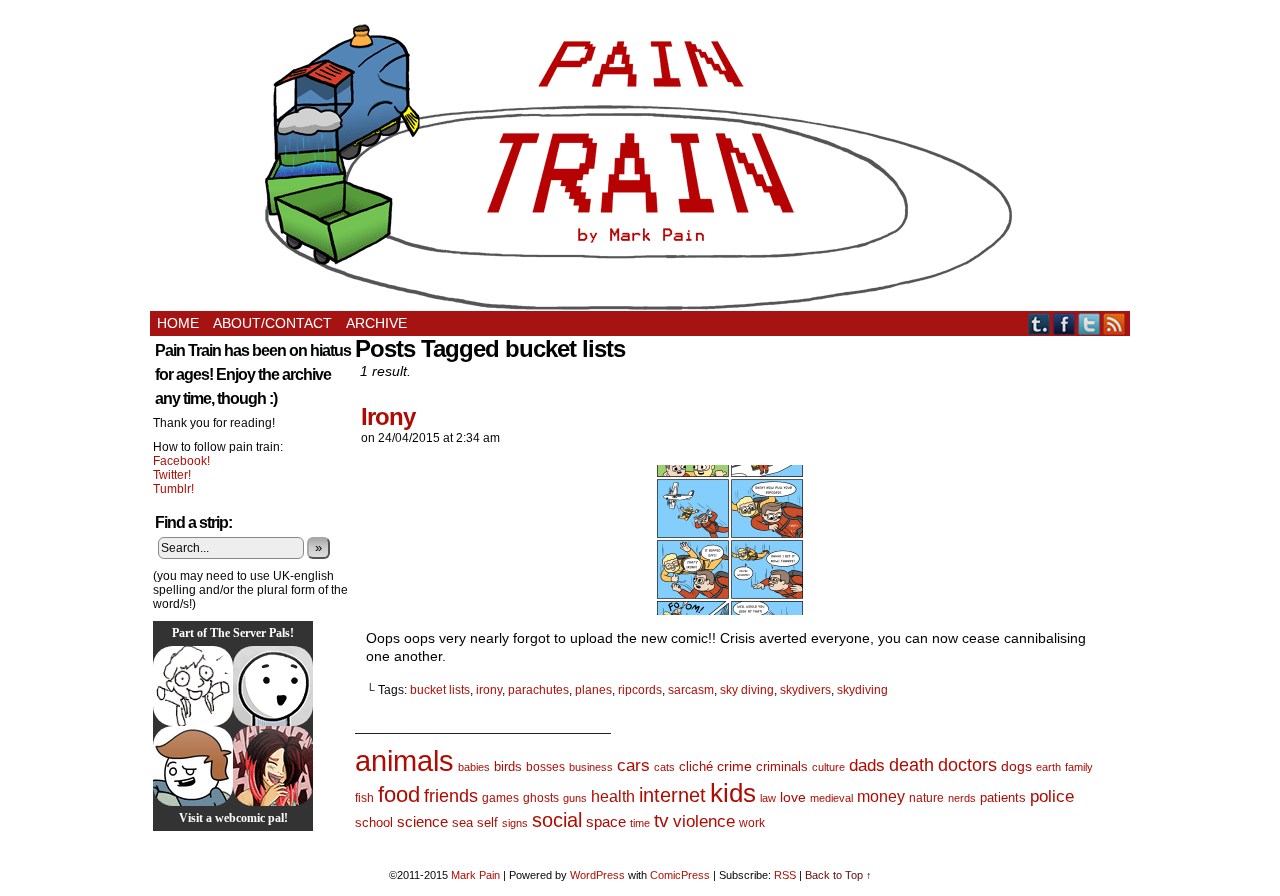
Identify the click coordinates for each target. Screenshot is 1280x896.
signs (515, 823)
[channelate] (193, 766)
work (752, 823)
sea (462, 822)
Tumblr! (173, 489)
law (768, 798)
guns (575, 798)
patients (1003, 798)
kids (733, 793)
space (606, 821)
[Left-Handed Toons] (193, 686)
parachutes (538, 690)
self (487, 822)
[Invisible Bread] (273, 686)
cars (633, 765)
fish (364, 798)
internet (672, 795)
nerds (962, 798)
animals (404, 760)
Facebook (1064, 323)
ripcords (640, 690)
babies (474, 767)
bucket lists (440, 690)
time (640, 823)
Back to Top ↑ (838, 875)
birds (508, 766)
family (1079, 767)
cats (664, 767)
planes (593, 690)
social (557, 820)
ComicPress (680, 875)
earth (1048, 767)
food (399, 794)
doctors (967, 764)
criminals (782, 767)
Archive (376, 323)
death (911, 764)
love (793, 797)
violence (704, 821)
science (422, 822)
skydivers (805, 690)
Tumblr (1039, 323)
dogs (1016, 766)
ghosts (541, 798)
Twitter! (172, 475)
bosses (545, 767)
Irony (388, 416)
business (591, 767)
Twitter (1089, 323)
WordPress (597, 875)
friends (451, 795)
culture (828, 767)
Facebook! (181, 461)
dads (867, 765)
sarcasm (691, 690)
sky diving (747, 690)
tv (661, 820)
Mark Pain (475, 875)
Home (178, 323)
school (374, 822)
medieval (831, 798)
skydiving (862, 690)
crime (734, 766)
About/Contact (272, 323)
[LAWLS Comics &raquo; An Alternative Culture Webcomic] (273, 766)
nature (926, 798)
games (500, 798)
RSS (1114, 323)
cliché (696, 766)
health (613, 796)
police (1052, 796)
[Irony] (730, 610)
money (881, 796)
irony (489, 690)
